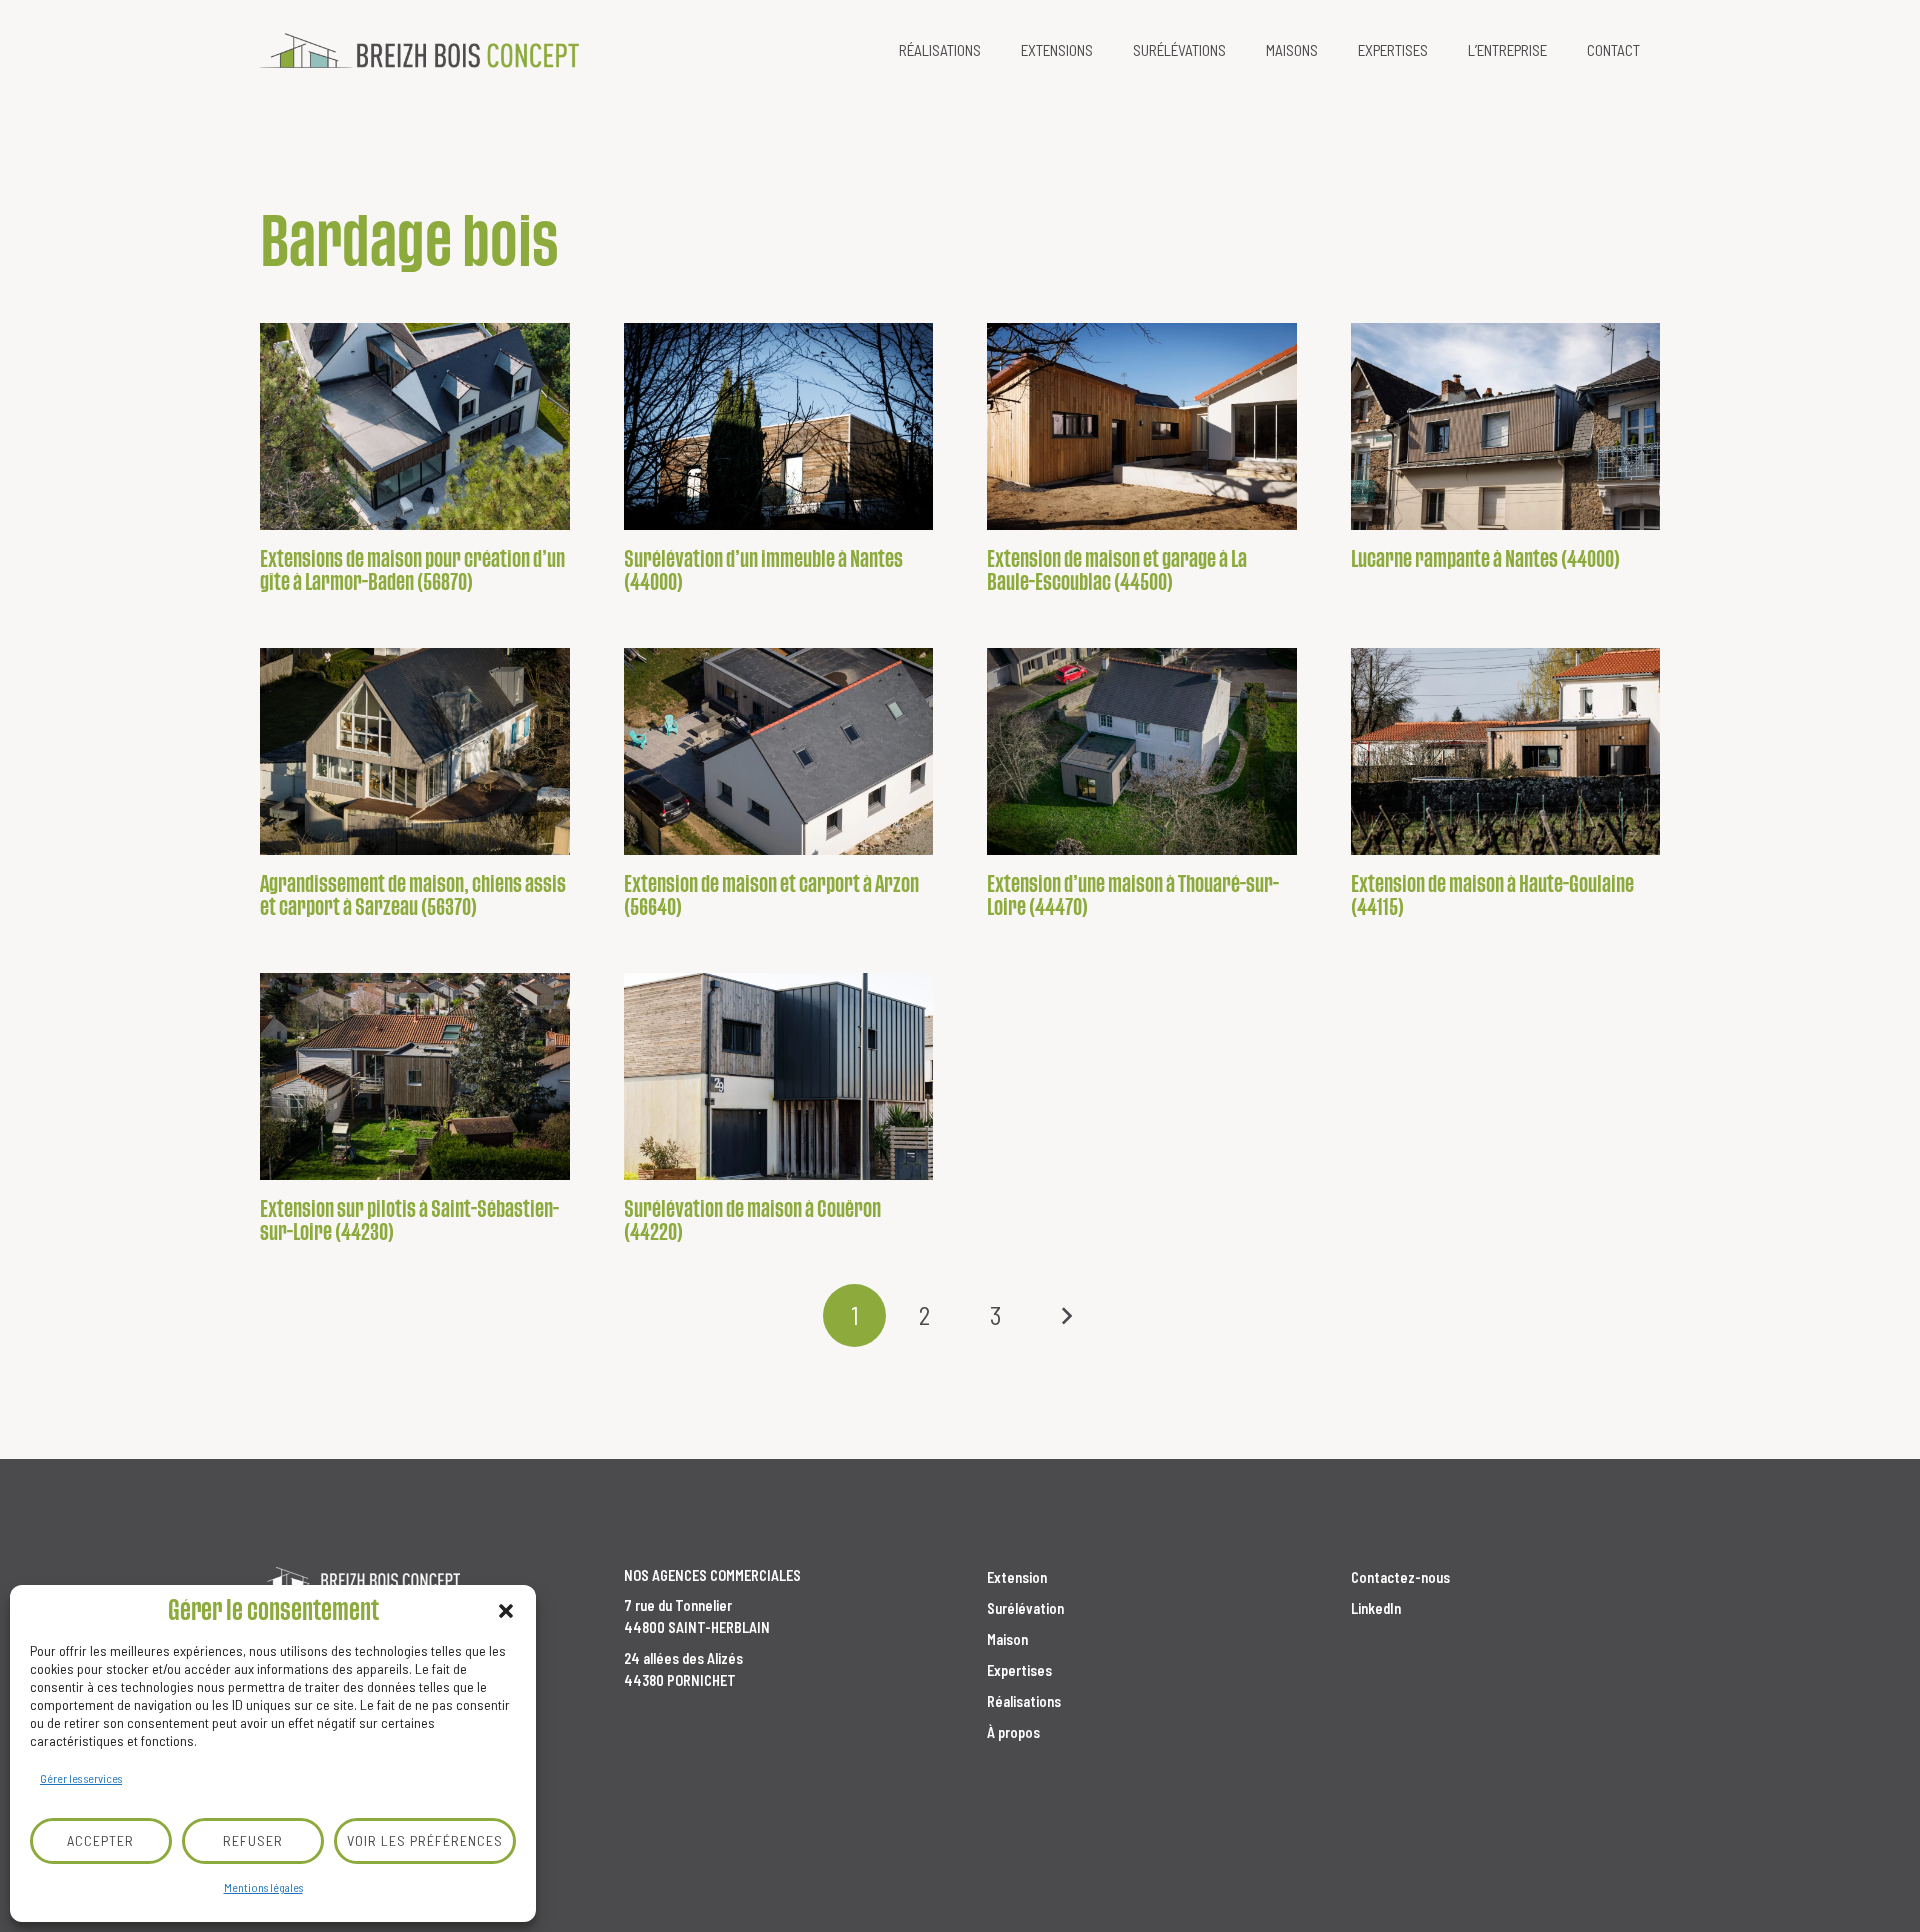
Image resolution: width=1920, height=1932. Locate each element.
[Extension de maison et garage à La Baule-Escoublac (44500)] (1142, 426)
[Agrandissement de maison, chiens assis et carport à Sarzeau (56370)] (415, 751)
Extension (1017, 1577)
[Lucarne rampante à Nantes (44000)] (1506, 426)
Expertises (1019, 1670)
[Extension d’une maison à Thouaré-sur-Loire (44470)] (1142, 751)
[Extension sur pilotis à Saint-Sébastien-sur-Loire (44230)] (415, 1076)
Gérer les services (81, 1778)
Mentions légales (263, 1887)
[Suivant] (1065, 1315)
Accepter (100, 1840)
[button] (506, 1611)
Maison (1007, 1639)
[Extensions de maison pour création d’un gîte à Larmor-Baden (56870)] (415, 426)
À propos (1013, 1732)
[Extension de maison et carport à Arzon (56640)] (779, 751)
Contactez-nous (1400, 1577)
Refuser (253, 1840)
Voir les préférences (425, 1840)
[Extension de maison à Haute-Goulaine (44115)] (1506, 751)
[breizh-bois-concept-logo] (419, 50)
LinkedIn (1376, 1608)
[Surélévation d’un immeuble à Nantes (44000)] (779, 426)
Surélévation (1025, 1608)
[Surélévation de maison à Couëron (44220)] (779, 1076)
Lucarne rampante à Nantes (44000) (1485, 559)
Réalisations (1024, 1701)
